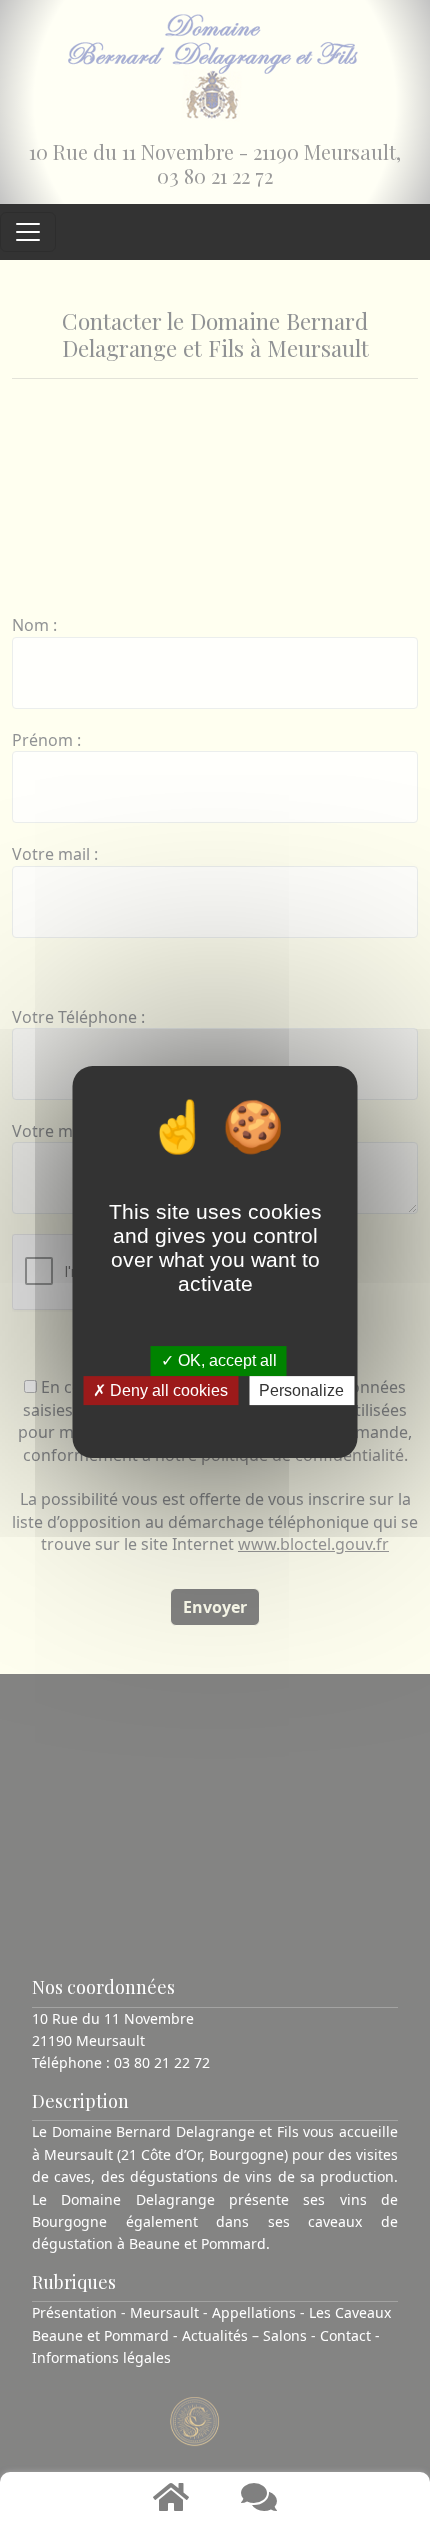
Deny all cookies (167, 1390)
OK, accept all (225, 1361)
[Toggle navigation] (28, 232)
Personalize (301, 1390)
